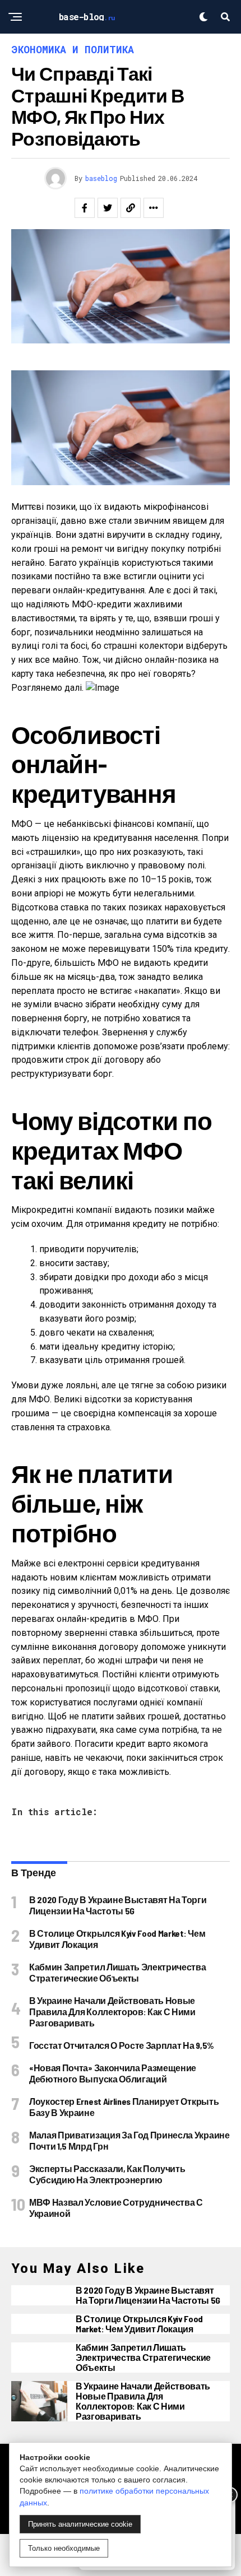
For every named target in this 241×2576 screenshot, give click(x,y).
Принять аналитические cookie (80, 2524)
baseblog (101, 178)
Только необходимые (64, 2548)
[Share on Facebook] (85, 208)
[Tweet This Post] (108, 208)
